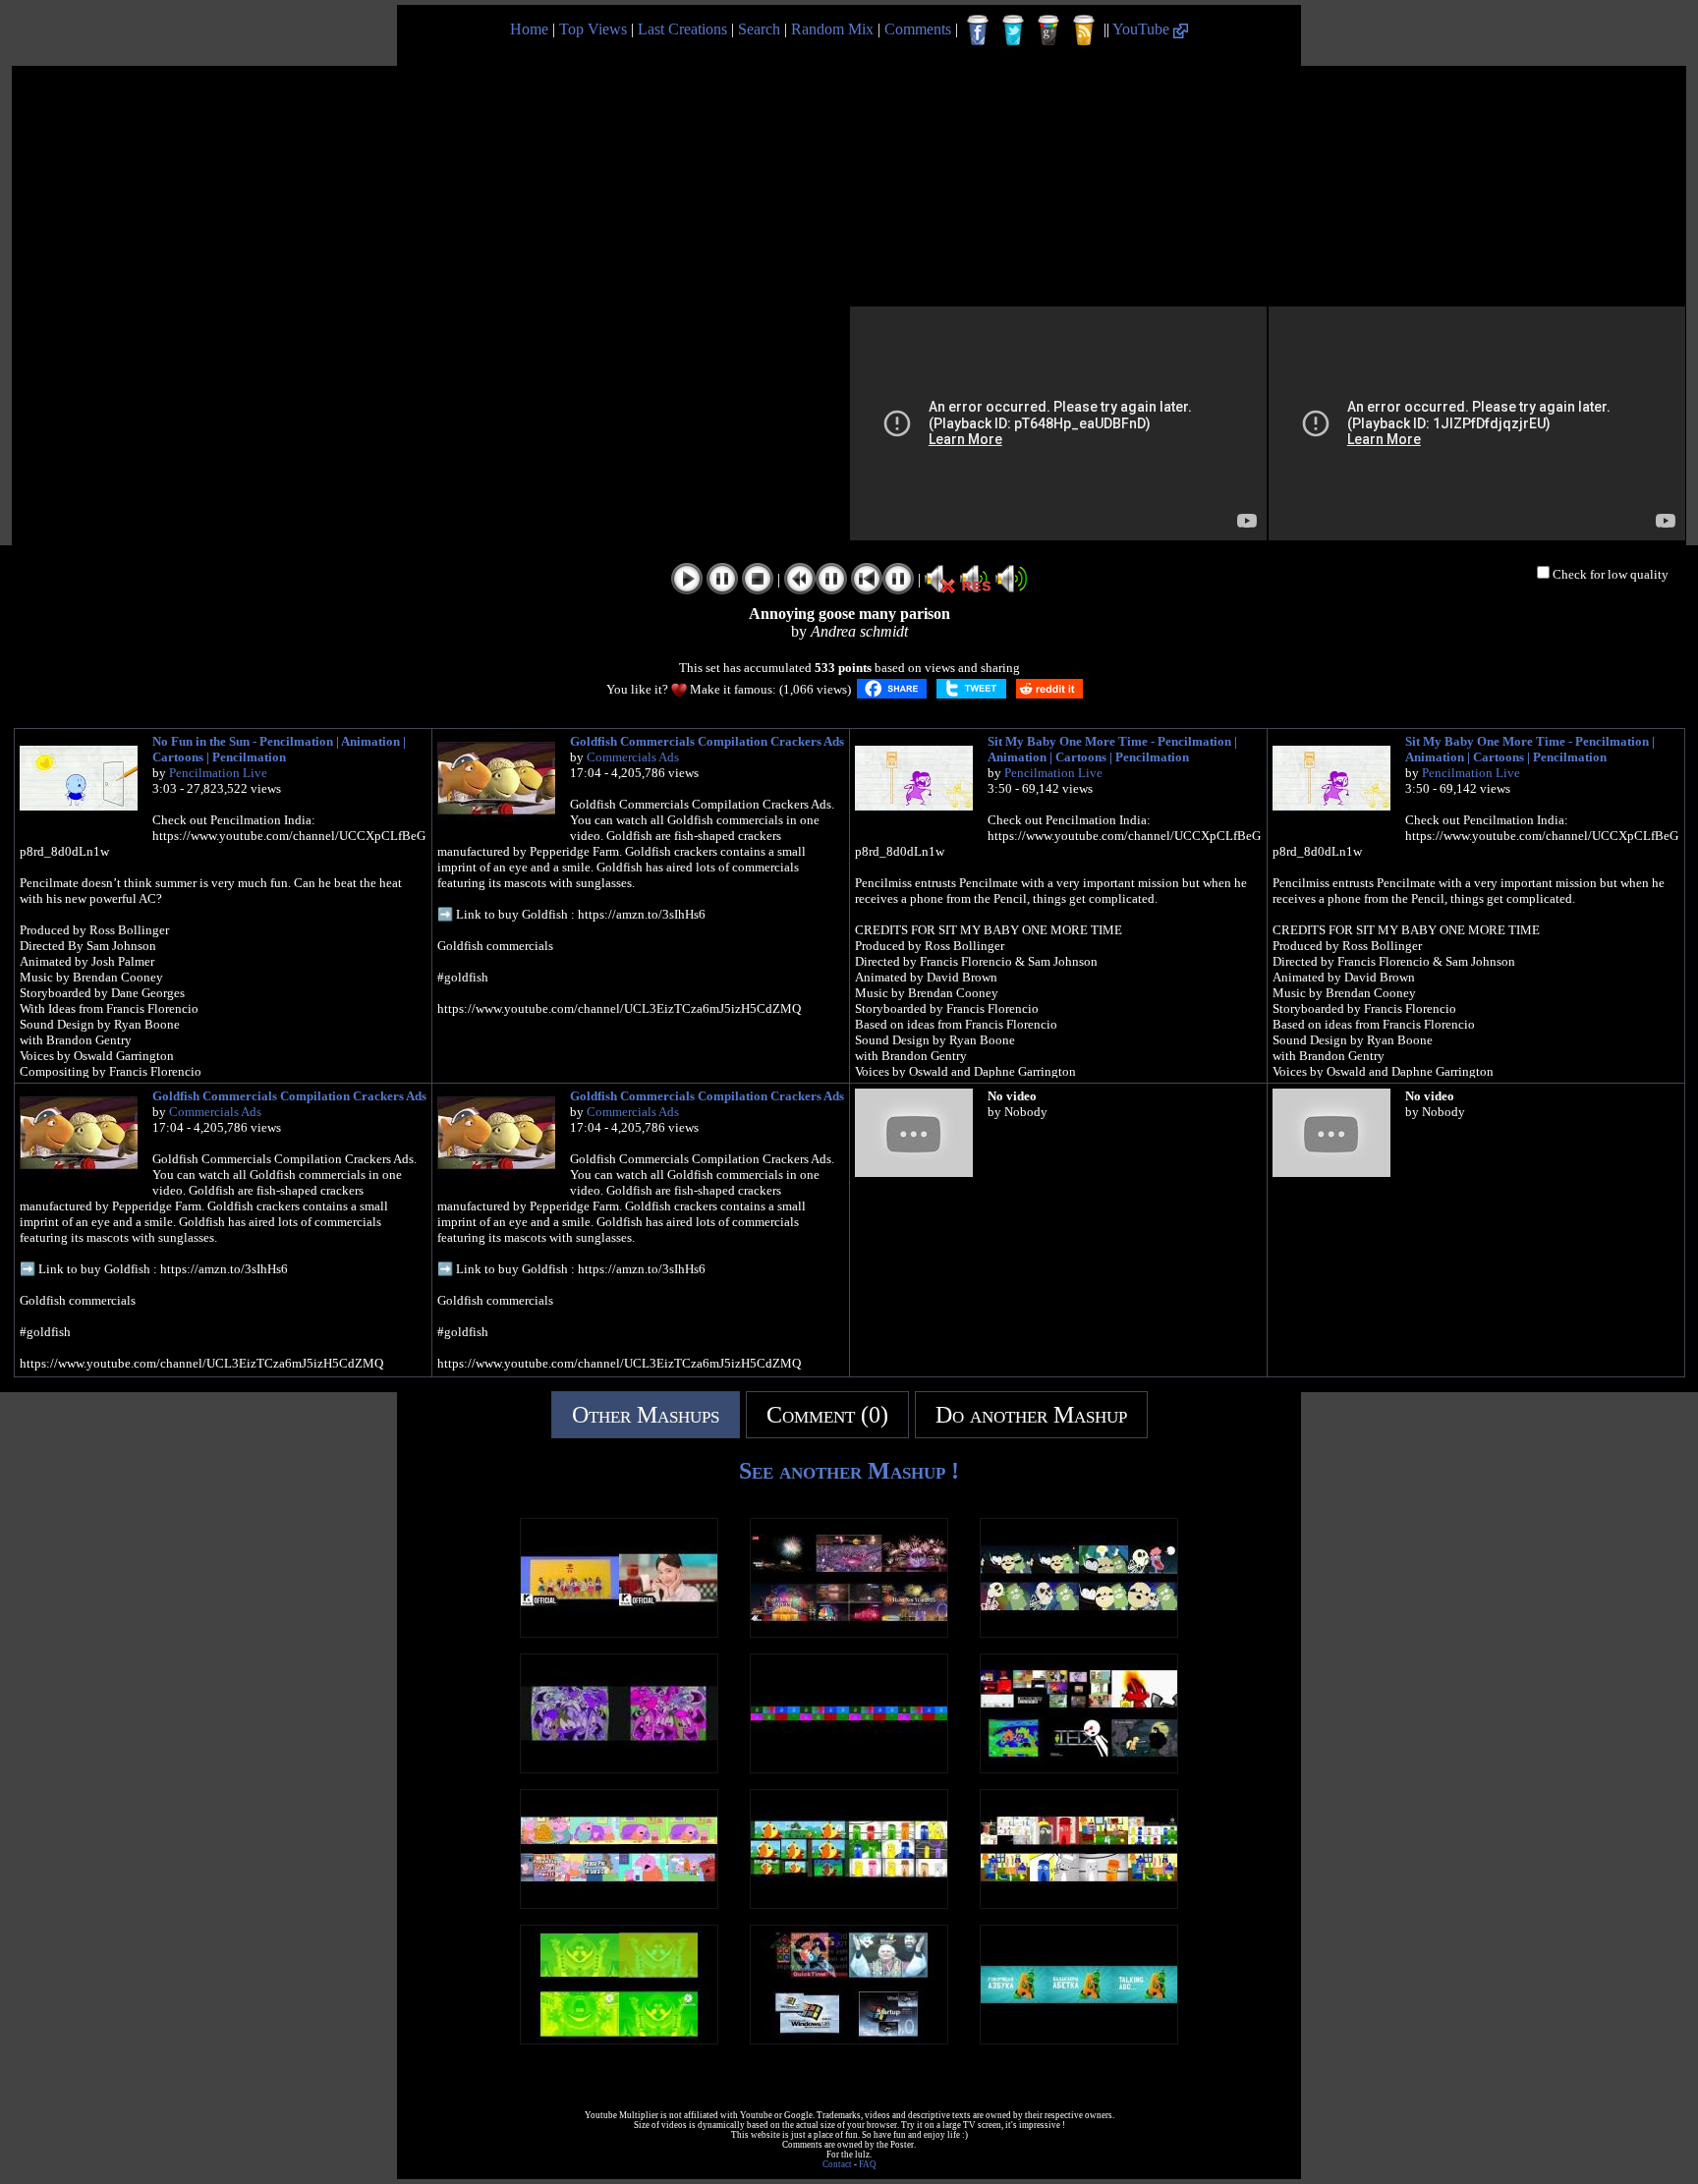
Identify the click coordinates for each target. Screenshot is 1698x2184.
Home (529, 29)
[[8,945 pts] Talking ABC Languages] (1079, 2039)
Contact (837, 2164)
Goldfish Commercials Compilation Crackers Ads (707, 741)
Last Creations (682, 29)
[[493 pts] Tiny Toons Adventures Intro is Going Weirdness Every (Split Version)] (619, 1768)
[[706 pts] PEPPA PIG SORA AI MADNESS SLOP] (619, 1904)
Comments (918, 29)
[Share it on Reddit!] (1049, 689)
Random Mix (832, 29)
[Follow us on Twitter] (1013, 30)
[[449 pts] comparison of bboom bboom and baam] (619, 1632)
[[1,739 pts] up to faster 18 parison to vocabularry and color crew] (849, 1904)
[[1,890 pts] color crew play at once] (1079, 1904)
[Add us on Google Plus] (1048, 30)
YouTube (1143, 29)
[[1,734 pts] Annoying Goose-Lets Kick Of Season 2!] (1079, 1768)
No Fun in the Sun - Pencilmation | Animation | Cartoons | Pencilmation (279, 749)
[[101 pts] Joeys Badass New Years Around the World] (849, 1632)
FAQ (868, 2164)
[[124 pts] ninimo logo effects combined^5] (849, 1768)
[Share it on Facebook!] (892, 689)
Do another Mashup (1031, 1415)
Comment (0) (827, 1415)
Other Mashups (646, 1415)
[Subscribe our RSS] (1084, 30)
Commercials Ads (633, 757)
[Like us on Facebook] (978, 30)
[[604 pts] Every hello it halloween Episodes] (1079, 1632)
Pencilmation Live (218, 773)
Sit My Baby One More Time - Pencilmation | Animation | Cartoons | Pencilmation (1112, 749)
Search (759, 29)
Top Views (593, 29)
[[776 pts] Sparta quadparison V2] (849, 2039)
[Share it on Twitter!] (971, 689)
